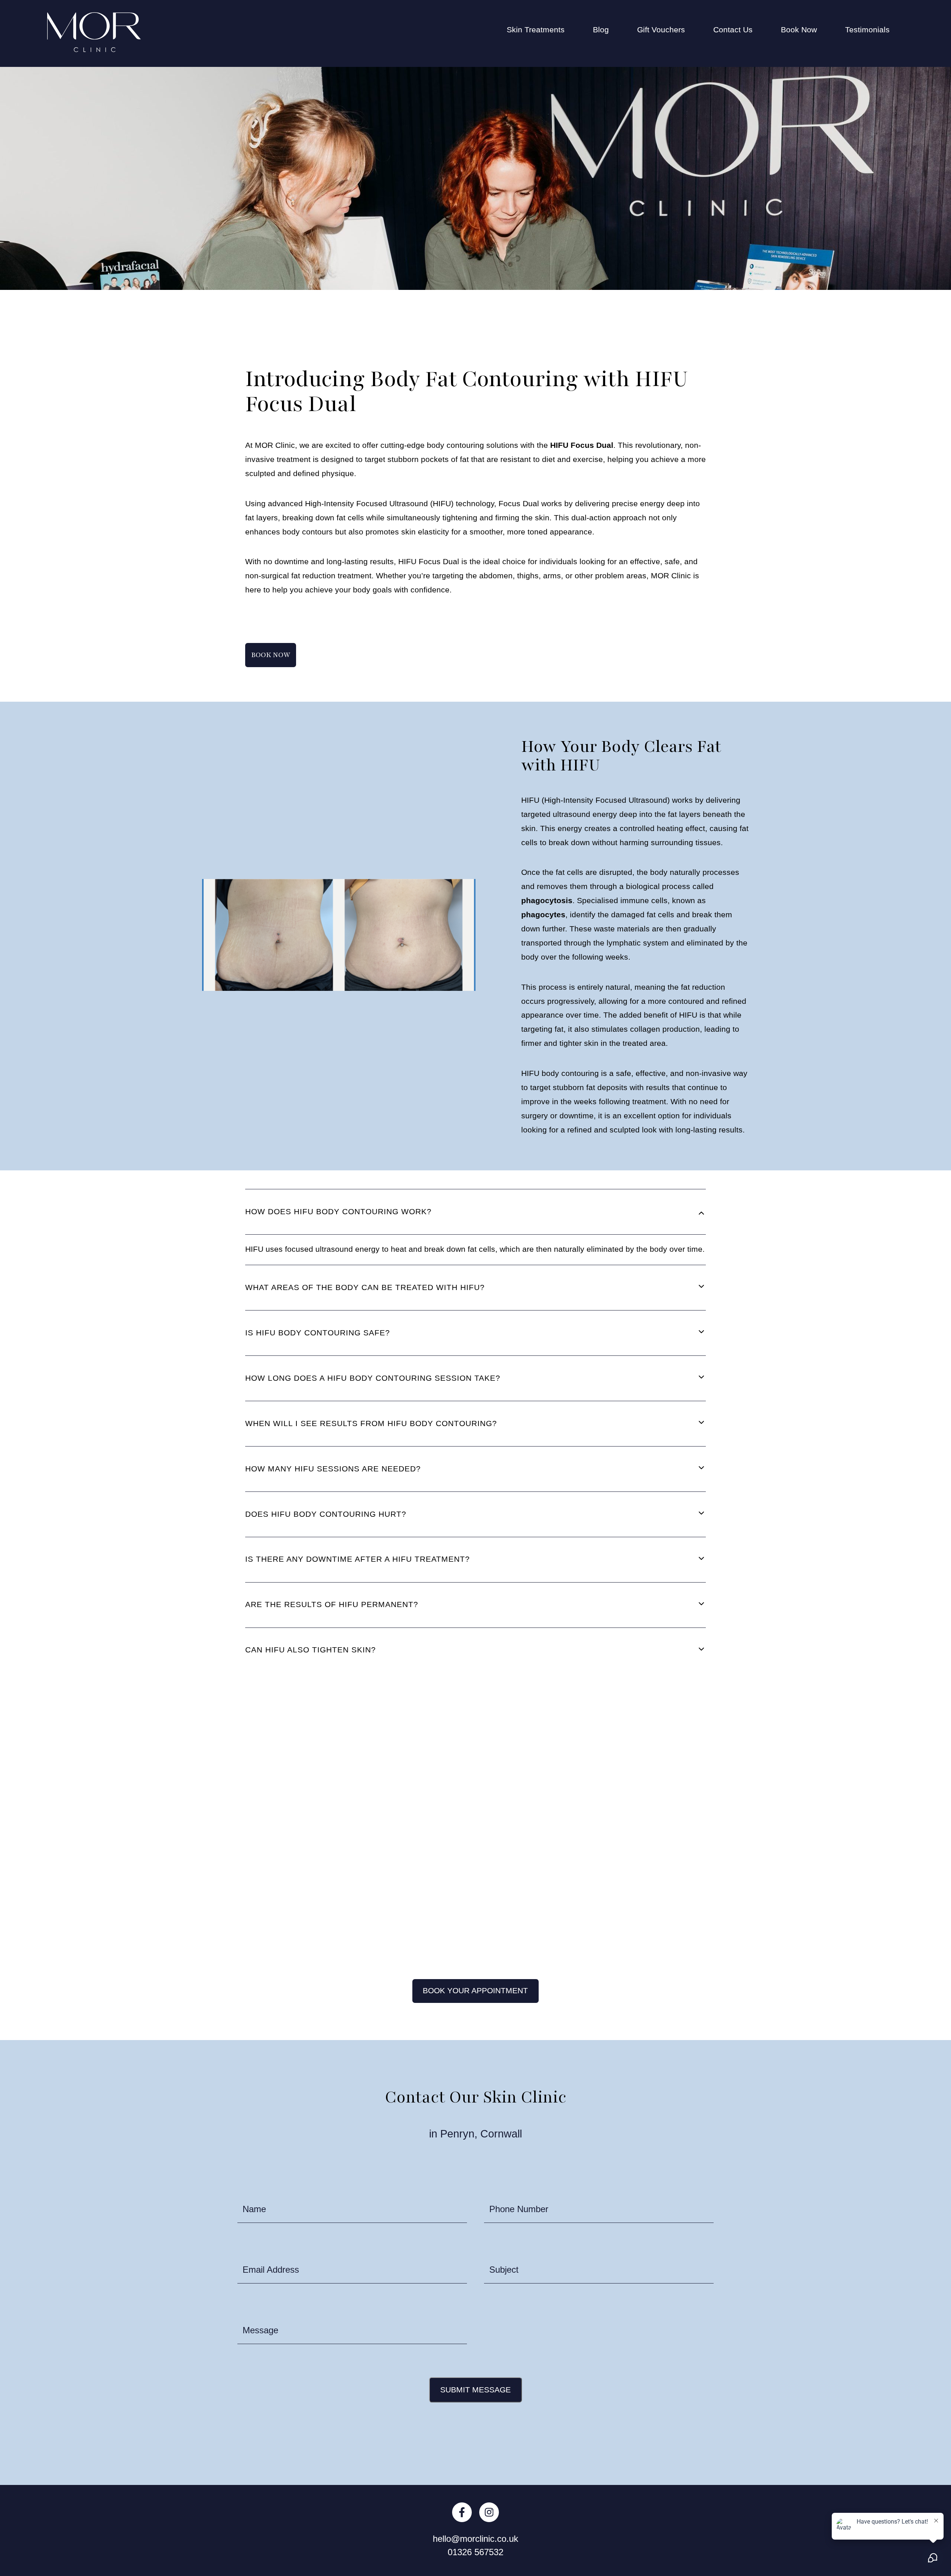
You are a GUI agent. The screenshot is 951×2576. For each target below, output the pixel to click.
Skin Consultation (538, 388)
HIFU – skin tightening (546, 222)
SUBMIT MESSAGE (475, 2390)
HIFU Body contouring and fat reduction (577, 201)
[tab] (476, 1212)
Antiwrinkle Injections (544, 55)
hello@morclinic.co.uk (475, 2539)
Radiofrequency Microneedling (561, 346)
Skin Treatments (536, 30)
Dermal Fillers (531, 138)
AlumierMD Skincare (543, 76)
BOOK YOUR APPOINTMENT (475, 1991)
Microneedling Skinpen (547, 305)
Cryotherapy (528, 117)
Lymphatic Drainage (542, 284)
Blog (601, 30)
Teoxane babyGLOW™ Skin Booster (571, 408)
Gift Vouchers (661, 30)
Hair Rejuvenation (538, 180)
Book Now (799, 30)
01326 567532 (475, 2552)
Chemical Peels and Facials (556, 97)
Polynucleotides (535, 326)
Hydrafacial (527, 242)
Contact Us (733, 30)
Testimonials (867, 30)
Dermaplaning (532, 159)
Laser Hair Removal (542, 263)
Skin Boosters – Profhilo (549, 367)
